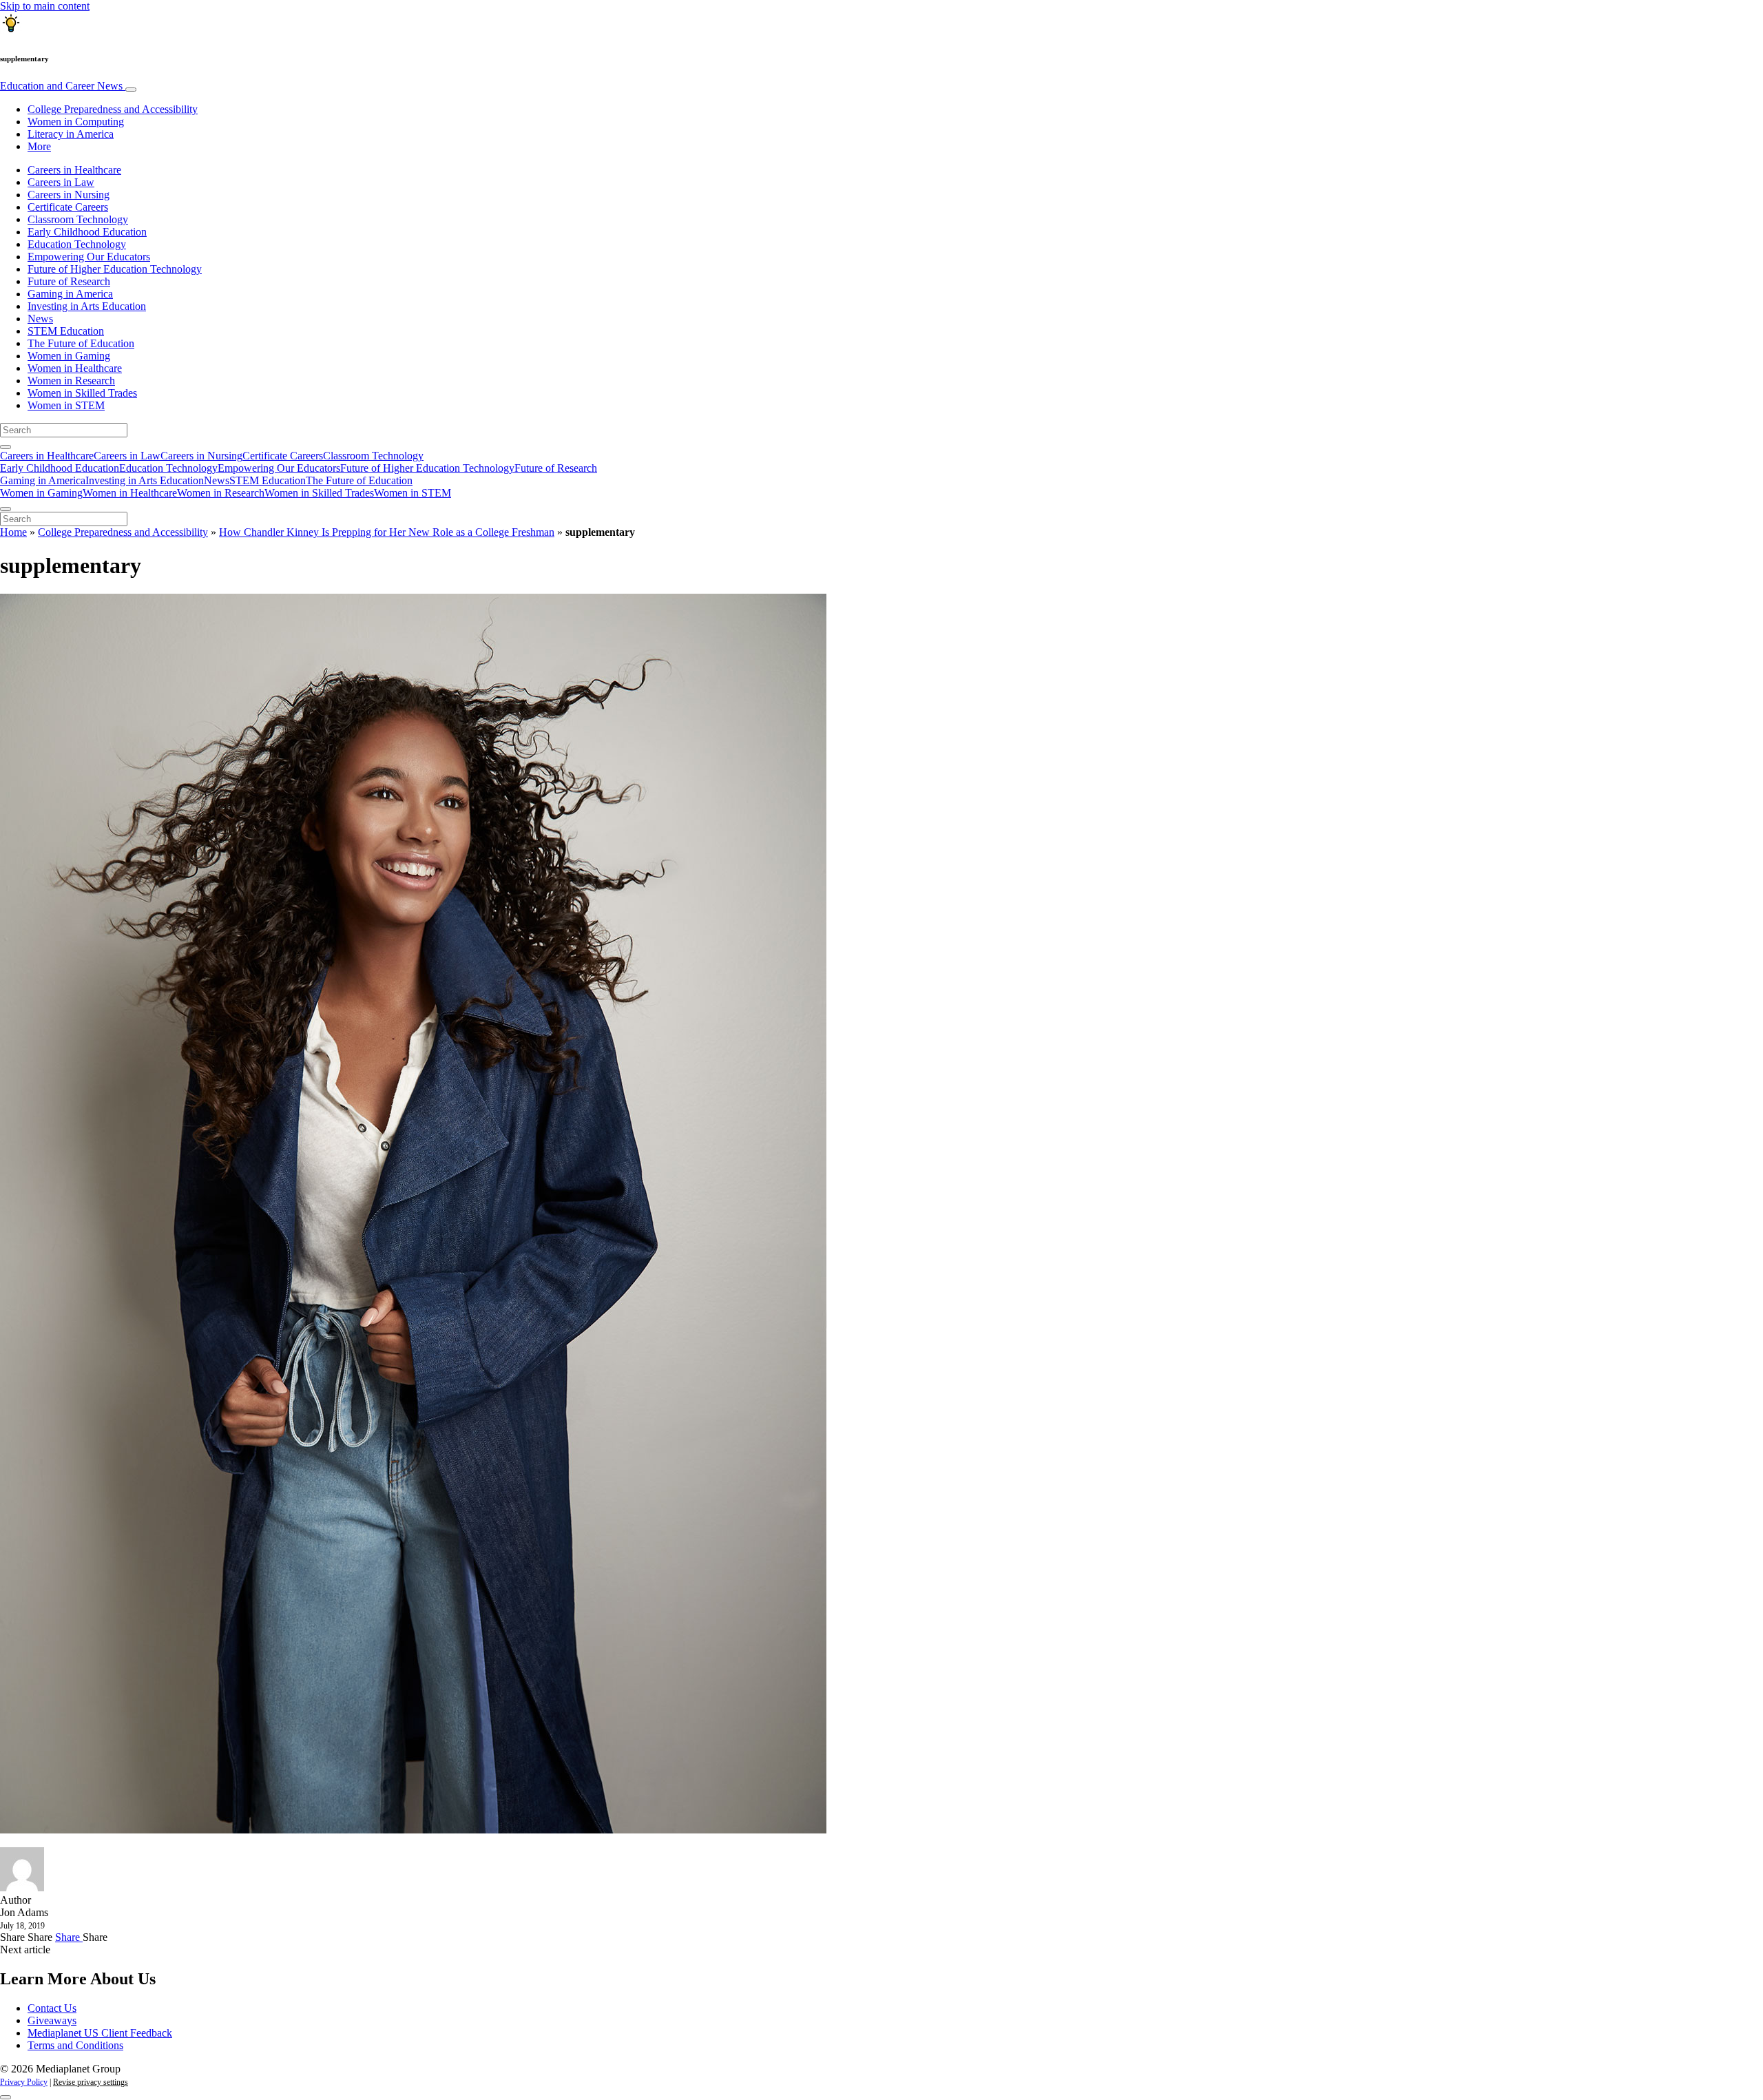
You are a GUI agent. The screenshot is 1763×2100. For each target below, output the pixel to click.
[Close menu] (6, 509)
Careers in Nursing (69, 195)
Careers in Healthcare (74, 170)
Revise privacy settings (91, 2082)
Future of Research (69, 281)
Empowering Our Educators (89, 257)
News (40, 319)
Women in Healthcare (75, 368)
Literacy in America (71, 134)
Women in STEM (66, 405)
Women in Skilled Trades (82, 393)
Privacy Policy (24, 2082)
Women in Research (71, 381)
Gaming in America (70, 294)
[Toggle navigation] (131, 90)
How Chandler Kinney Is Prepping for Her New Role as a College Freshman (387, 532)
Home (13, 532)
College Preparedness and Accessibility (113, 109)
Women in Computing (76, 122)
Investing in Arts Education (87, 306)
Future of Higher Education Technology (115, 269)
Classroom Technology (78, 219)
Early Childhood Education (87, 232)
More (39, 146)
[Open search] (6, 447)
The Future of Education (81, 343)
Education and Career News (63, 86)
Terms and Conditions (75, 2045)
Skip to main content (45, 6)
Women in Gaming (69, 356)
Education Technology (77, 244)
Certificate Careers (68, 207)
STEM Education (66, 331)
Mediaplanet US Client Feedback (100, 2033)
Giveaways (52, 2020)
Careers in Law (61, 182)
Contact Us (52, 2008)
